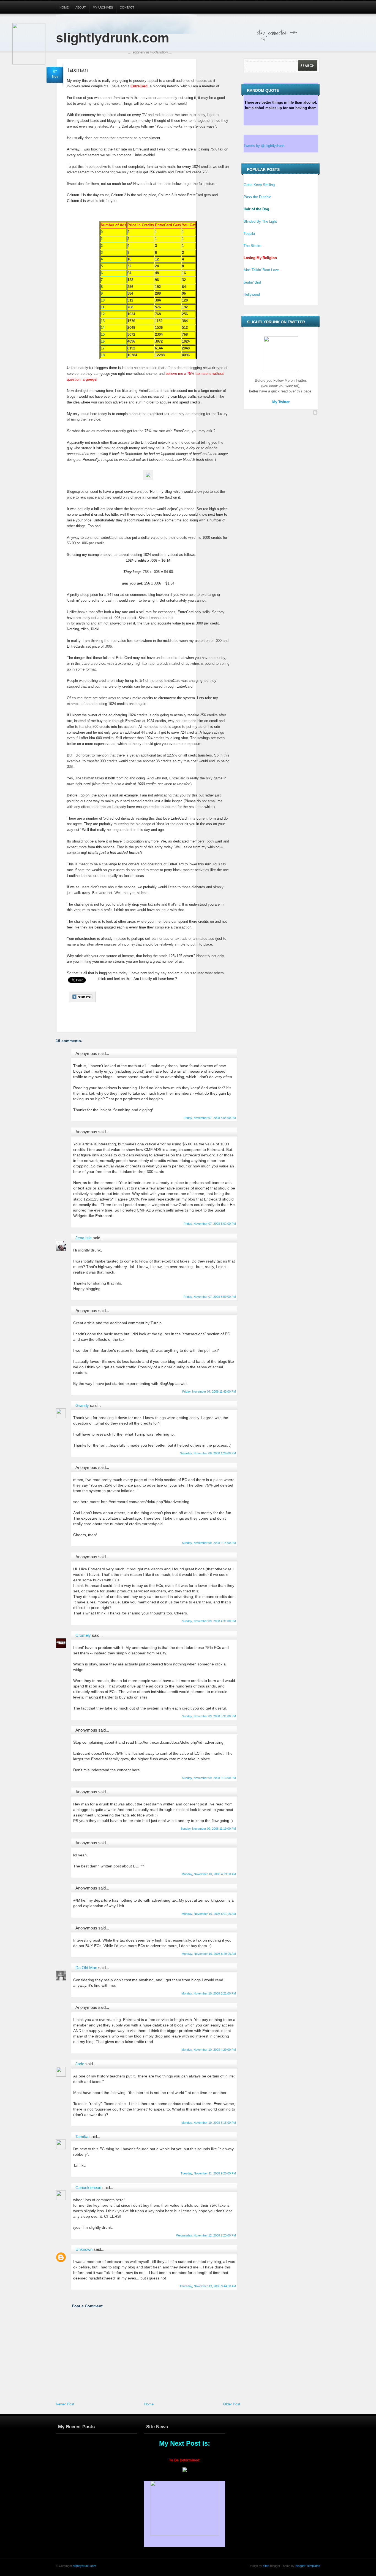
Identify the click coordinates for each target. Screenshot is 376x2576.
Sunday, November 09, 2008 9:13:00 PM (209, 1778)
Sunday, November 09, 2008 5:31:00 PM (209, 1716)
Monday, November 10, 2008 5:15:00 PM (209, 2123)
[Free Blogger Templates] (315, 413)
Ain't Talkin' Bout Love (261, 270)
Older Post (232, 2404)
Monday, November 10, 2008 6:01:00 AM (209, 1914)
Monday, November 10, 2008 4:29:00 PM (209, 2050)
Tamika (82, 2137)
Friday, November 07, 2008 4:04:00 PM (210, 1118)
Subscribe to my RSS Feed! (316, 33)
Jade (80, 2064)
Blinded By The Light (260, 221)
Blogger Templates (307, 2566)
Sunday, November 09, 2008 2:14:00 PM (209, 1543)
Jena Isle (84, 1238)
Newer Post (65, 2404)
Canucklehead (88, 2188)
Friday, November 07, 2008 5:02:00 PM (210, 1224)
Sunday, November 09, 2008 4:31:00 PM (209, 1621)
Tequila (249, 234)
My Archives (103, 7)
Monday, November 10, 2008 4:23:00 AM (209, 1874)
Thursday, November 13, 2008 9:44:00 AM (208, 2286)
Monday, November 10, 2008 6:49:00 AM (209, 1954)
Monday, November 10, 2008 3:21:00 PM (209, 1993)
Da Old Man (86, 1968)
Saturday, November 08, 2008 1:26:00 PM (208, 1453)
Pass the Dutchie (257, 197)
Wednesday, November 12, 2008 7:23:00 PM (206, 2235)
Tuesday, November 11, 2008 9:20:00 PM (208, 2173)
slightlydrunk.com (113, 38)
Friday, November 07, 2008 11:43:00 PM (209, 1391)
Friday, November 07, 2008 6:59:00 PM (210, 1297)
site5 (266, 2566)
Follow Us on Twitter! (306, 33)
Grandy (82, 1405)
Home (64, 7)
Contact (127, 7)
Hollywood (252, 294)
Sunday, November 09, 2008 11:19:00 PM (208, 1829)
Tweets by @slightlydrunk (264, 146)
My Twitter (281, 402)
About (81, 7)
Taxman (77, 70)
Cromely (83, 1635)
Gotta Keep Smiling (259, 185)
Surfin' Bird (252, 282)
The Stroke (252, 246)
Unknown (84, 2249)
